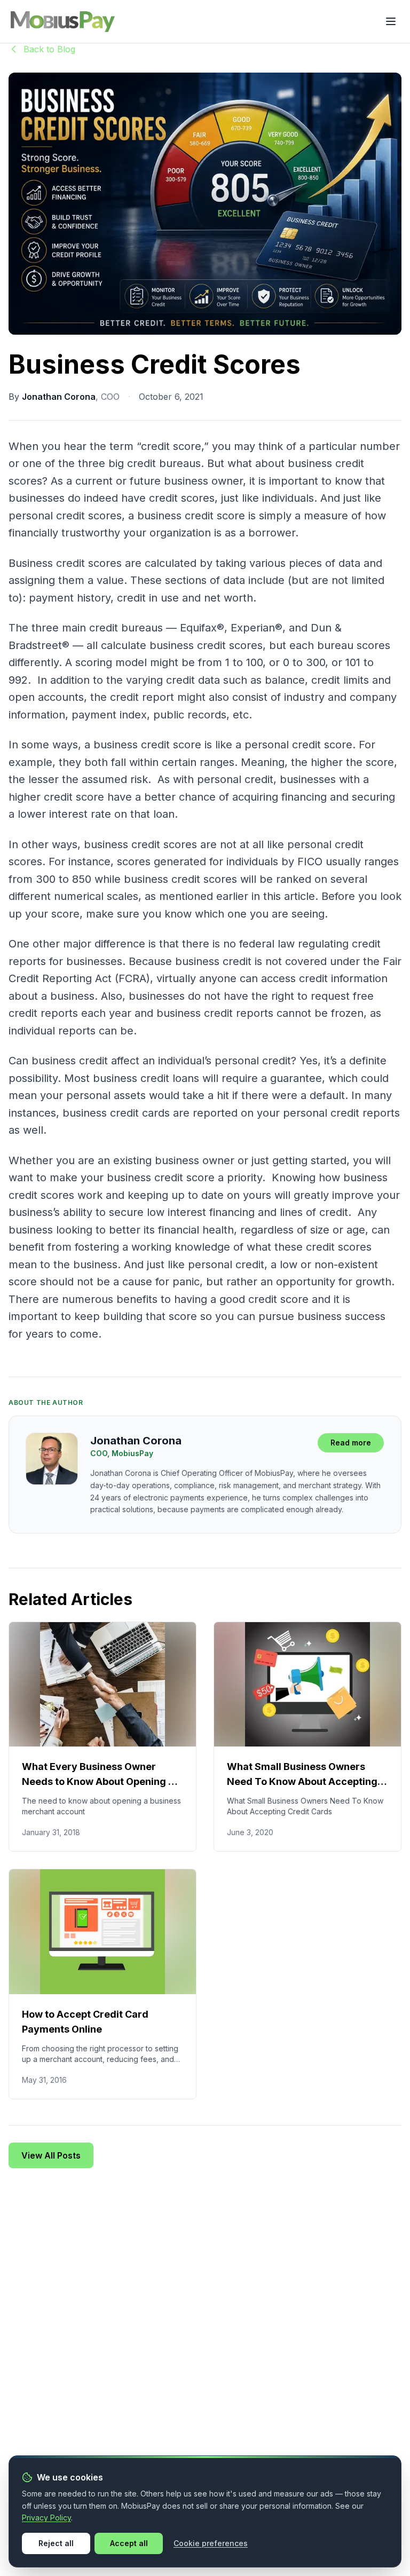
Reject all (56, 2543)
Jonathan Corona (59, 397)
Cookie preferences (211, 2543)
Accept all (129, 2543)
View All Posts (51, 2155)
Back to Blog (49, 49)
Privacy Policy (46, 2518)
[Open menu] (391, 21)
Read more (351, 1443)
